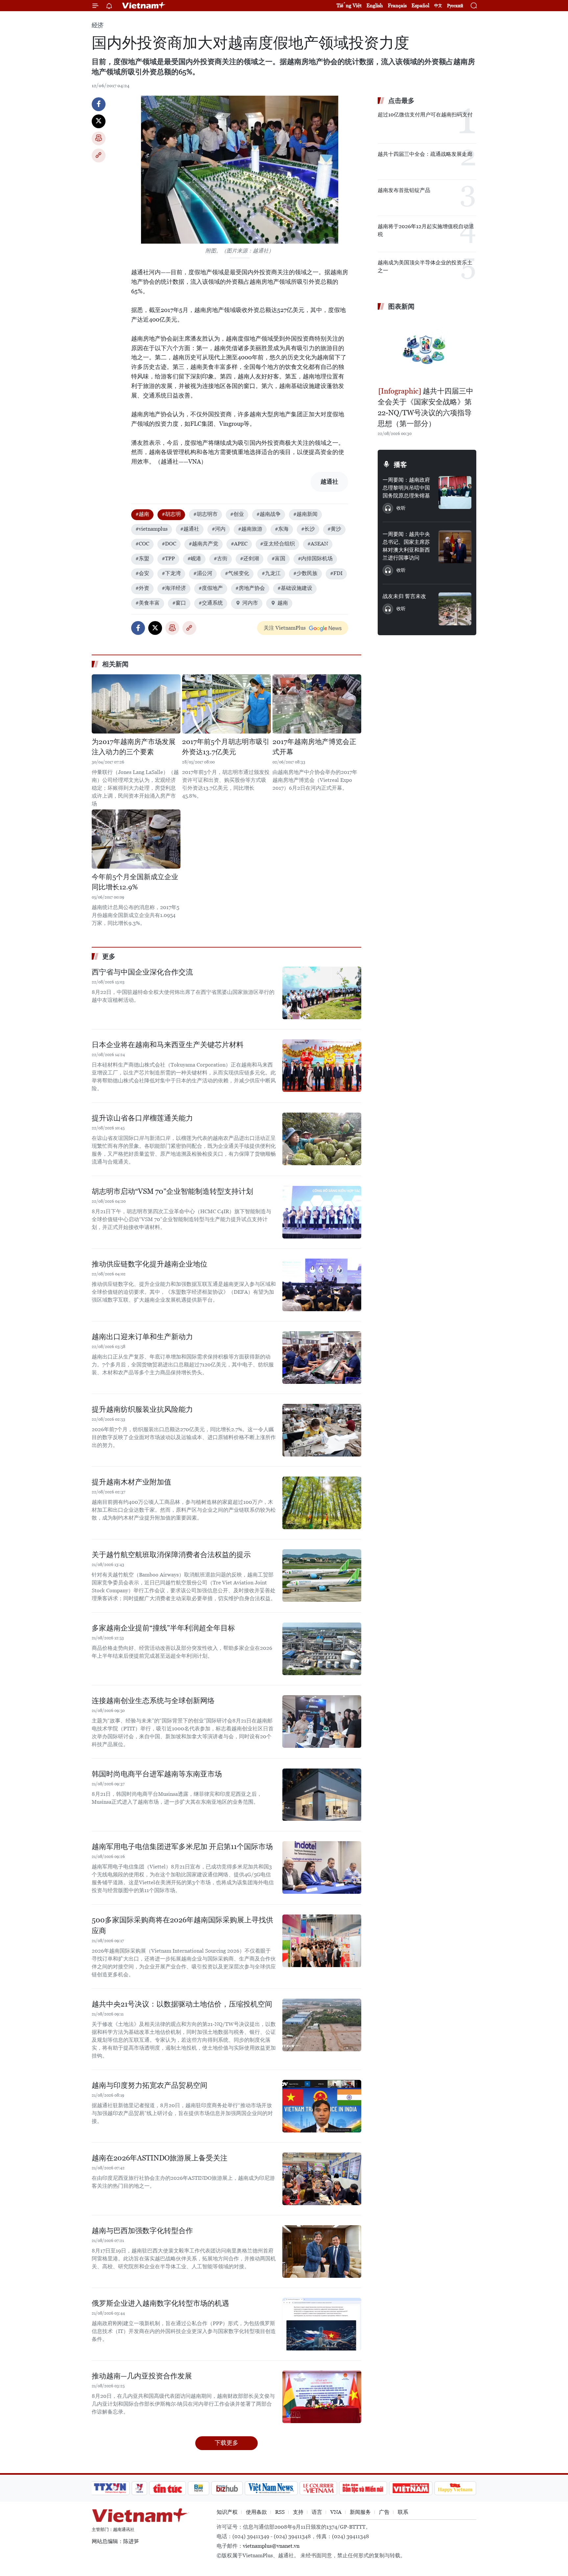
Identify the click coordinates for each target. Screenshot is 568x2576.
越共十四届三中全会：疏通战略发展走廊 (425, 154)
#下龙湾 (171, 573)
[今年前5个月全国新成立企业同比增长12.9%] (136, 839)
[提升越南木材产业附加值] (322, 1503)
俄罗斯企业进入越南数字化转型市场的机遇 (160, 2303)
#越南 (142, 514)
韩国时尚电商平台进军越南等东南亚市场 (157, 1774)
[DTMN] (363, 2488)
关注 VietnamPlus (285, 628)
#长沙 (308, 529)
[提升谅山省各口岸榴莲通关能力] (322, 1139)
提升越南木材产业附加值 (131, 1482)
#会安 (142, 573)
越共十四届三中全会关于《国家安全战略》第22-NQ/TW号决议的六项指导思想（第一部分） (426, 407)
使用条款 (256, 2512)
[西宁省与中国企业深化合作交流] (322, 993)
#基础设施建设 (295, 588)
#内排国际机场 (315, 558)
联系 (403, 2512)
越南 (283, 603)
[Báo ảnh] (411, 2488)
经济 (98, 25)
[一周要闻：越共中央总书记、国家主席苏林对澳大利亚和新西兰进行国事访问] (455, 547)
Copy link (99, 156)
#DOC (169, 544)
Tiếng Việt (349, 5)
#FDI (336, 573)
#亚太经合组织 (277, 544)
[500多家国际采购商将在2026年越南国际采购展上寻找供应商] (322, 1941)
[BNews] (199, 2488)
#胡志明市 (205, 514)
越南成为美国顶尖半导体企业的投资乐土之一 (425, 266)
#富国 (278, 558)
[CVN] (318, 2488)
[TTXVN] (110, 2488)
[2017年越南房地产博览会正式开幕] (317, 704)
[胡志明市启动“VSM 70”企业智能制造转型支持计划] (322, 1212)
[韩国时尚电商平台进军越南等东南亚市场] (322, 1795)
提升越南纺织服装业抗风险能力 (142, 1409)
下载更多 (226, 2443)
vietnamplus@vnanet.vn (271, 2546)
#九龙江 (271, 573)
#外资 (142, 588)
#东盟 (142, 558)
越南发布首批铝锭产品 (404, 190)
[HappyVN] (455, 2488)
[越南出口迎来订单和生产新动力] (322, 1358)
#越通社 (190, 529)
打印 (99, 138)
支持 (298, 2512)
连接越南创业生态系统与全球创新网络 (153, 1701)
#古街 (221, 558)
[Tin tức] (168, 2488)
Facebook (99, 104)
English (375, 5)
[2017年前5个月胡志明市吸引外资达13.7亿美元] (226, 704)
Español (420, 5)
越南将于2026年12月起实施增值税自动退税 (426, 230)
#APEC (239, 544)
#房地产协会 (250, 588)
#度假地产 (211, 588)
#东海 (282, 529)
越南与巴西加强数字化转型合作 (142, 2231)
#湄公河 (203, 573)
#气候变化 (237, 573)
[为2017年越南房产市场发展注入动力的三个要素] (136, 704)
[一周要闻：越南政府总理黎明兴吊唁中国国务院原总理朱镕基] (455, 493)
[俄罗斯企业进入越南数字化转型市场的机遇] (322, 2324)
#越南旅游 (250, 529)
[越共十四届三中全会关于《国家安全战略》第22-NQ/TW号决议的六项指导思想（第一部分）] (427, 349)
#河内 (219, 529)
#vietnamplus (152, 529)
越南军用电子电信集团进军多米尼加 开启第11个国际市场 (182, 1847)
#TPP (168, 558)
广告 (384, 2512)
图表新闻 (401, 306)
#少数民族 (305, 573)
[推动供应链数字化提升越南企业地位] (322, 1285)
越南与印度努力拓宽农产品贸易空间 (150, 2085)
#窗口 (179, 603)
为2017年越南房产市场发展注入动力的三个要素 (134, 747)
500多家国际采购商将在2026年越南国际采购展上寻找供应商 (182, 1925)
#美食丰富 (148, 603)
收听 (401, 508)
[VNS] (271, 2488)
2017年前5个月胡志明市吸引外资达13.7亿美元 (226, 747)
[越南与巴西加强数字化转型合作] (322, 2251)
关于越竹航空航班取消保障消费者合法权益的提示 (171, 1555)
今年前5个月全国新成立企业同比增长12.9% (135, 882)
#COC (142, 544)
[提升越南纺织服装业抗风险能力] (322, 1430)
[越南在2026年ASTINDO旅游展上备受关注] (322, 2179)
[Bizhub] (227, 2488)
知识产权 (227, 2512)
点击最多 (401, 101)
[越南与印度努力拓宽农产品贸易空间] (322, 2106)
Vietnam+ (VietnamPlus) (144, 6)
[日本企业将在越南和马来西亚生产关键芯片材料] (322, 1066)
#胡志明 (171, 514)
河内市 (250, 603)
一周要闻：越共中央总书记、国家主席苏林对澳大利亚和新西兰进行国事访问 (406, 546)
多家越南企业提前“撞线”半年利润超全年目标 (163, 1628)
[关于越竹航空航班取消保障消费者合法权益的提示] (322, 1576)
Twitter (99, 121)
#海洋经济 (174, 588)
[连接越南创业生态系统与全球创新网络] (322, 1721)
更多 (109, 956)
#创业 (237, 514)
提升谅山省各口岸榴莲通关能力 (142, 1118)
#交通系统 (211, 603)
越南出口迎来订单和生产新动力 (142, 1337)
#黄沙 (334, 529)
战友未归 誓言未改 (404, 596)
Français (397, 5)
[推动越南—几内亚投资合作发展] (322, 2397)
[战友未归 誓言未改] (455, 609)
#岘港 (194, 558)
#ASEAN (318, 544)
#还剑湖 (249, 558)
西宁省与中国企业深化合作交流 (142, 972)
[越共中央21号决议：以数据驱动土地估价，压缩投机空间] (322, 2025)
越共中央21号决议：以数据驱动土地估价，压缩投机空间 (182, 2004)
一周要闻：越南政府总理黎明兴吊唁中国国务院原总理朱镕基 (406, 488)
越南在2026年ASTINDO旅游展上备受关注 (160, 2158)
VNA (336, 2512)
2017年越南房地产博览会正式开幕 (314, 747)
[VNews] (140, 2488)
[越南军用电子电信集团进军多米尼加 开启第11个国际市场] (322, 1867)
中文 (438, 6)
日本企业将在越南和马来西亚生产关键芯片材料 (168, 1045)
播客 (400, 465)
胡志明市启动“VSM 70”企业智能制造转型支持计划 (172, 1191)
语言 (317, 2512)
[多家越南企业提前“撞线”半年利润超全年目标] (322, 1649)
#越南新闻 (305, 514)
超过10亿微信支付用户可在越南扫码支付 (425, 115)
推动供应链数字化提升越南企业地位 (150, 1264)
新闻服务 (360, 2512)
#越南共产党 (203, 544)
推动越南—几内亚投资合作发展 (142, 2376)
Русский (455, 6)
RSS (280, 2512)
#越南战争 (269, 514)
